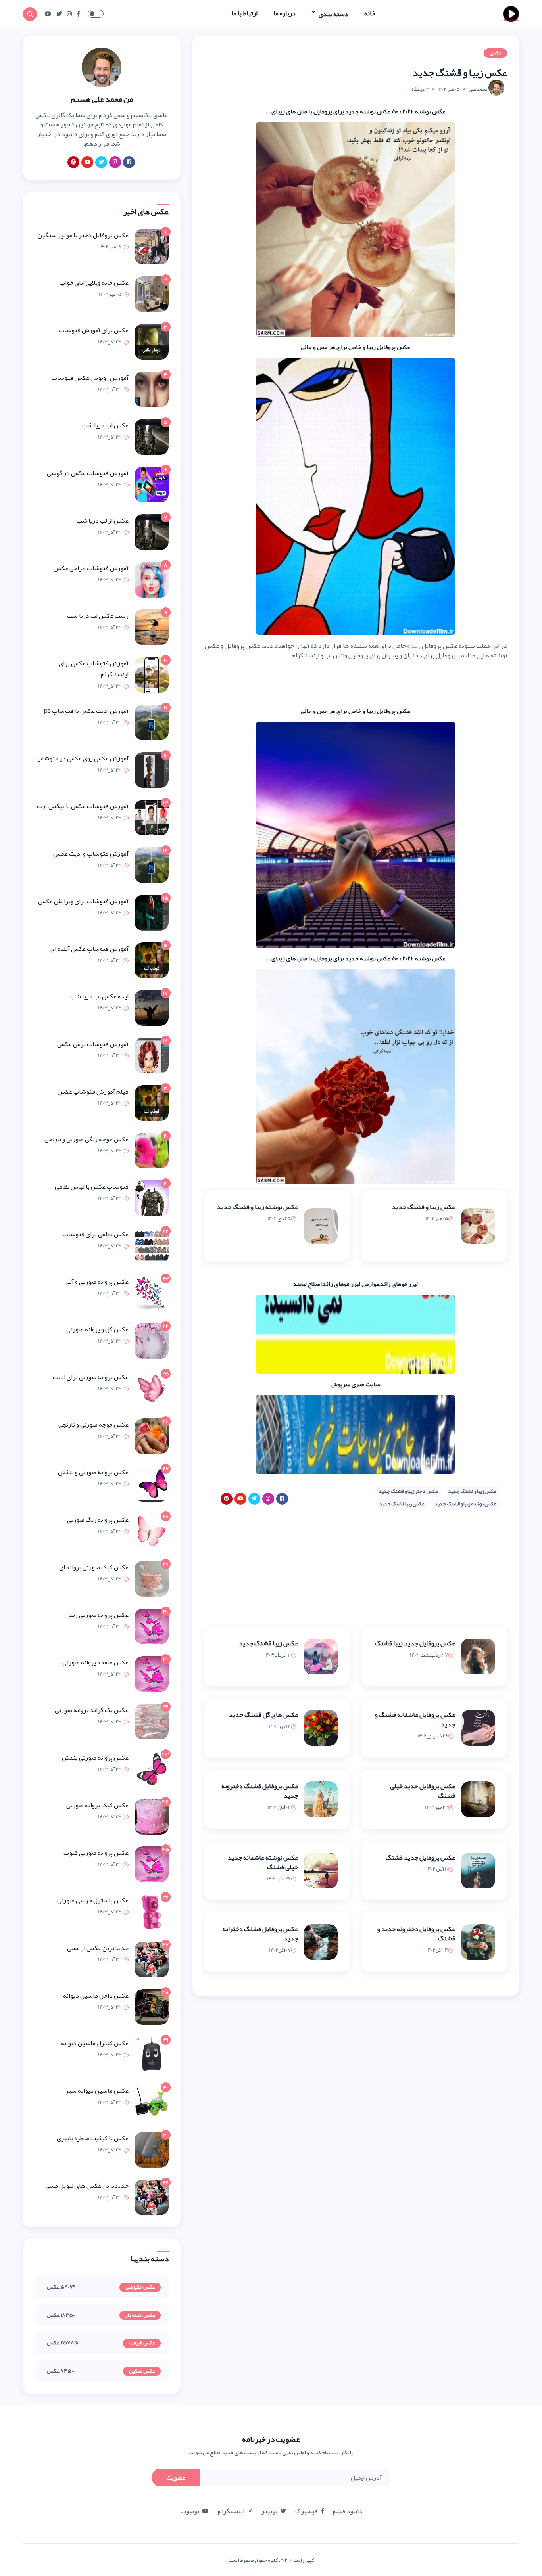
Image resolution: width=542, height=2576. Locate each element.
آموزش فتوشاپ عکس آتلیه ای (89, 949)
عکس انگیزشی (140, 2287)
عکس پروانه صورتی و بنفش (93, 1472)
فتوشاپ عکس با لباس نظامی (92, 1187)
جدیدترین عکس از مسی (98, 1948)
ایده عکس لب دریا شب (99, 996)
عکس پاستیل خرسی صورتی (93, 1900)
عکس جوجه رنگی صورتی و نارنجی (86, 1139)
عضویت (176, 2478)
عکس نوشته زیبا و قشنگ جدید (258, 1207)
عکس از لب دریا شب (103, 521)
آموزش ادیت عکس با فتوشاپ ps (86, 711)
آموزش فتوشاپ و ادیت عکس (91, 854)
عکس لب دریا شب (105, 425)
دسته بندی (333, 14)
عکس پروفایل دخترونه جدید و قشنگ (416, 1934)
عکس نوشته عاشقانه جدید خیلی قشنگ (263, 1862)
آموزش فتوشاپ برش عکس (93, 1044)
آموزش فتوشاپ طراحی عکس (91, 568)
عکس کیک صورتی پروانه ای (94, 1567)
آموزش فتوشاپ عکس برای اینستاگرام (94, 669)
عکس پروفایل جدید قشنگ (420, 1858)
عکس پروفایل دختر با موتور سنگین (83, 235)
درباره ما (284, 13)
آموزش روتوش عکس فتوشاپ (90, 378)
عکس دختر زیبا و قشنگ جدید (408, 1491)
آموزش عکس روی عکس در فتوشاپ (83, 758)
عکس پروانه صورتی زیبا (98, 1615)
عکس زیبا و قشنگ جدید (424, 1207)
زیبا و (414, 646)
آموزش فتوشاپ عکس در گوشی (88, 473)
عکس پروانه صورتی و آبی (97, 1282)
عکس (495, 53)
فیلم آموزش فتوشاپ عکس (93, 1092)
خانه (370, 13)
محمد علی (478, 89)
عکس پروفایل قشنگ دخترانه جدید (260, 1934)
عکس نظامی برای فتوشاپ (96, 1234)
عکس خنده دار (140, 2316)
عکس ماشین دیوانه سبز (97, 2091)
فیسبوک (307, 2511)
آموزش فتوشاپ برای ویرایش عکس (83, 901)
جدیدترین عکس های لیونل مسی (87, 2186)
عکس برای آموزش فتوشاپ (94, 330)
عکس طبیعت (142, 2343)
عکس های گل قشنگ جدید (263, 1715)
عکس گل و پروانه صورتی (97, 1329)
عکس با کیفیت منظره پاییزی (93, 2138)
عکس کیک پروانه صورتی (97, 1805)
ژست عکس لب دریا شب (98, 616)
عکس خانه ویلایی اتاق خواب (94, 283)
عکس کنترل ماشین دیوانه (95, 2043)
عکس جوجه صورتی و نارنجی (93, 1425)
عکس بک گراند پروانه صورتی (92, 1710)
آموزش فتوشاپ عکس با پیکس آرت (83, 806)
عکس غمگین (142, 2371)
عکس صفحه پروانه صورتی (95, 1662)
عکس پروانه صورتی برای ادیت (91, 1377)
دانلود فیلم (348, 2511)
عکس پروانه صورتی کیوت (96, 1853)
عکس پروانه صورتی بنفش (95, 1758)
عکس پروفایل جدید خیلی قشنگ (423, 1791)
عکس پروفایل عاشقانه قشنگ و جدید (415, 1720)
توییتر (269, 2511)
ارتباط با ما (244, 13)
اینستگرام (231, 2511)
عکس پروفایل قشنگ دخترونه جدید (260, 1791)
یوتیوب (190, 2511)
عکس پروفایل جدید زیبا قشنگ (415, 1643)
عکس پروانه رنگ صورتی (98, 1520)
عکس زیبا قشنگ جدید (402, 1504)
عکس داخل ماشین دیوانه (96, 1996)
